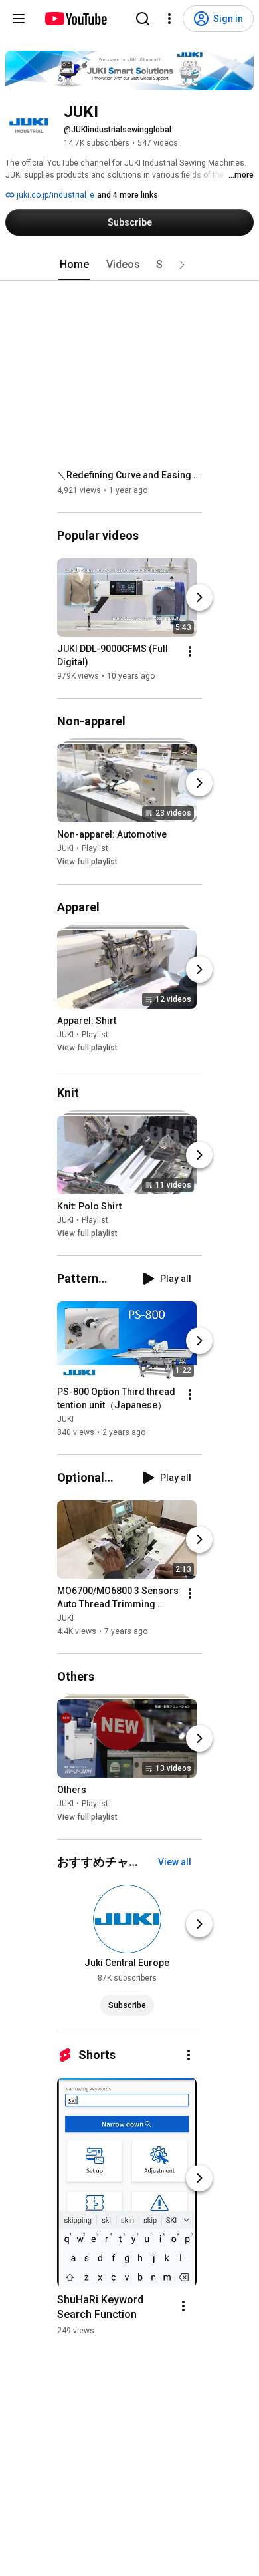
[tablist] (129, 265)
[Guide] (19, 19)
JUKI (65, 849)
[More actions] (190, 651)
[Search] (143, 19)
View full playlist (87, 862)
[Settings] (169, 19)
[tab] (74, 265)
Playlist (95, 849)
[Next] (199, 597)
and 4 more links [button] (128, 195)
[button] (182, 265)
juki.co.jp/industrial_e (54, 195)
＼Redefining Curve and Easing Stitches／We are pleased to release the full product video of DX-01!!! (130, 475)
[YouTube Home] (75, 19)
